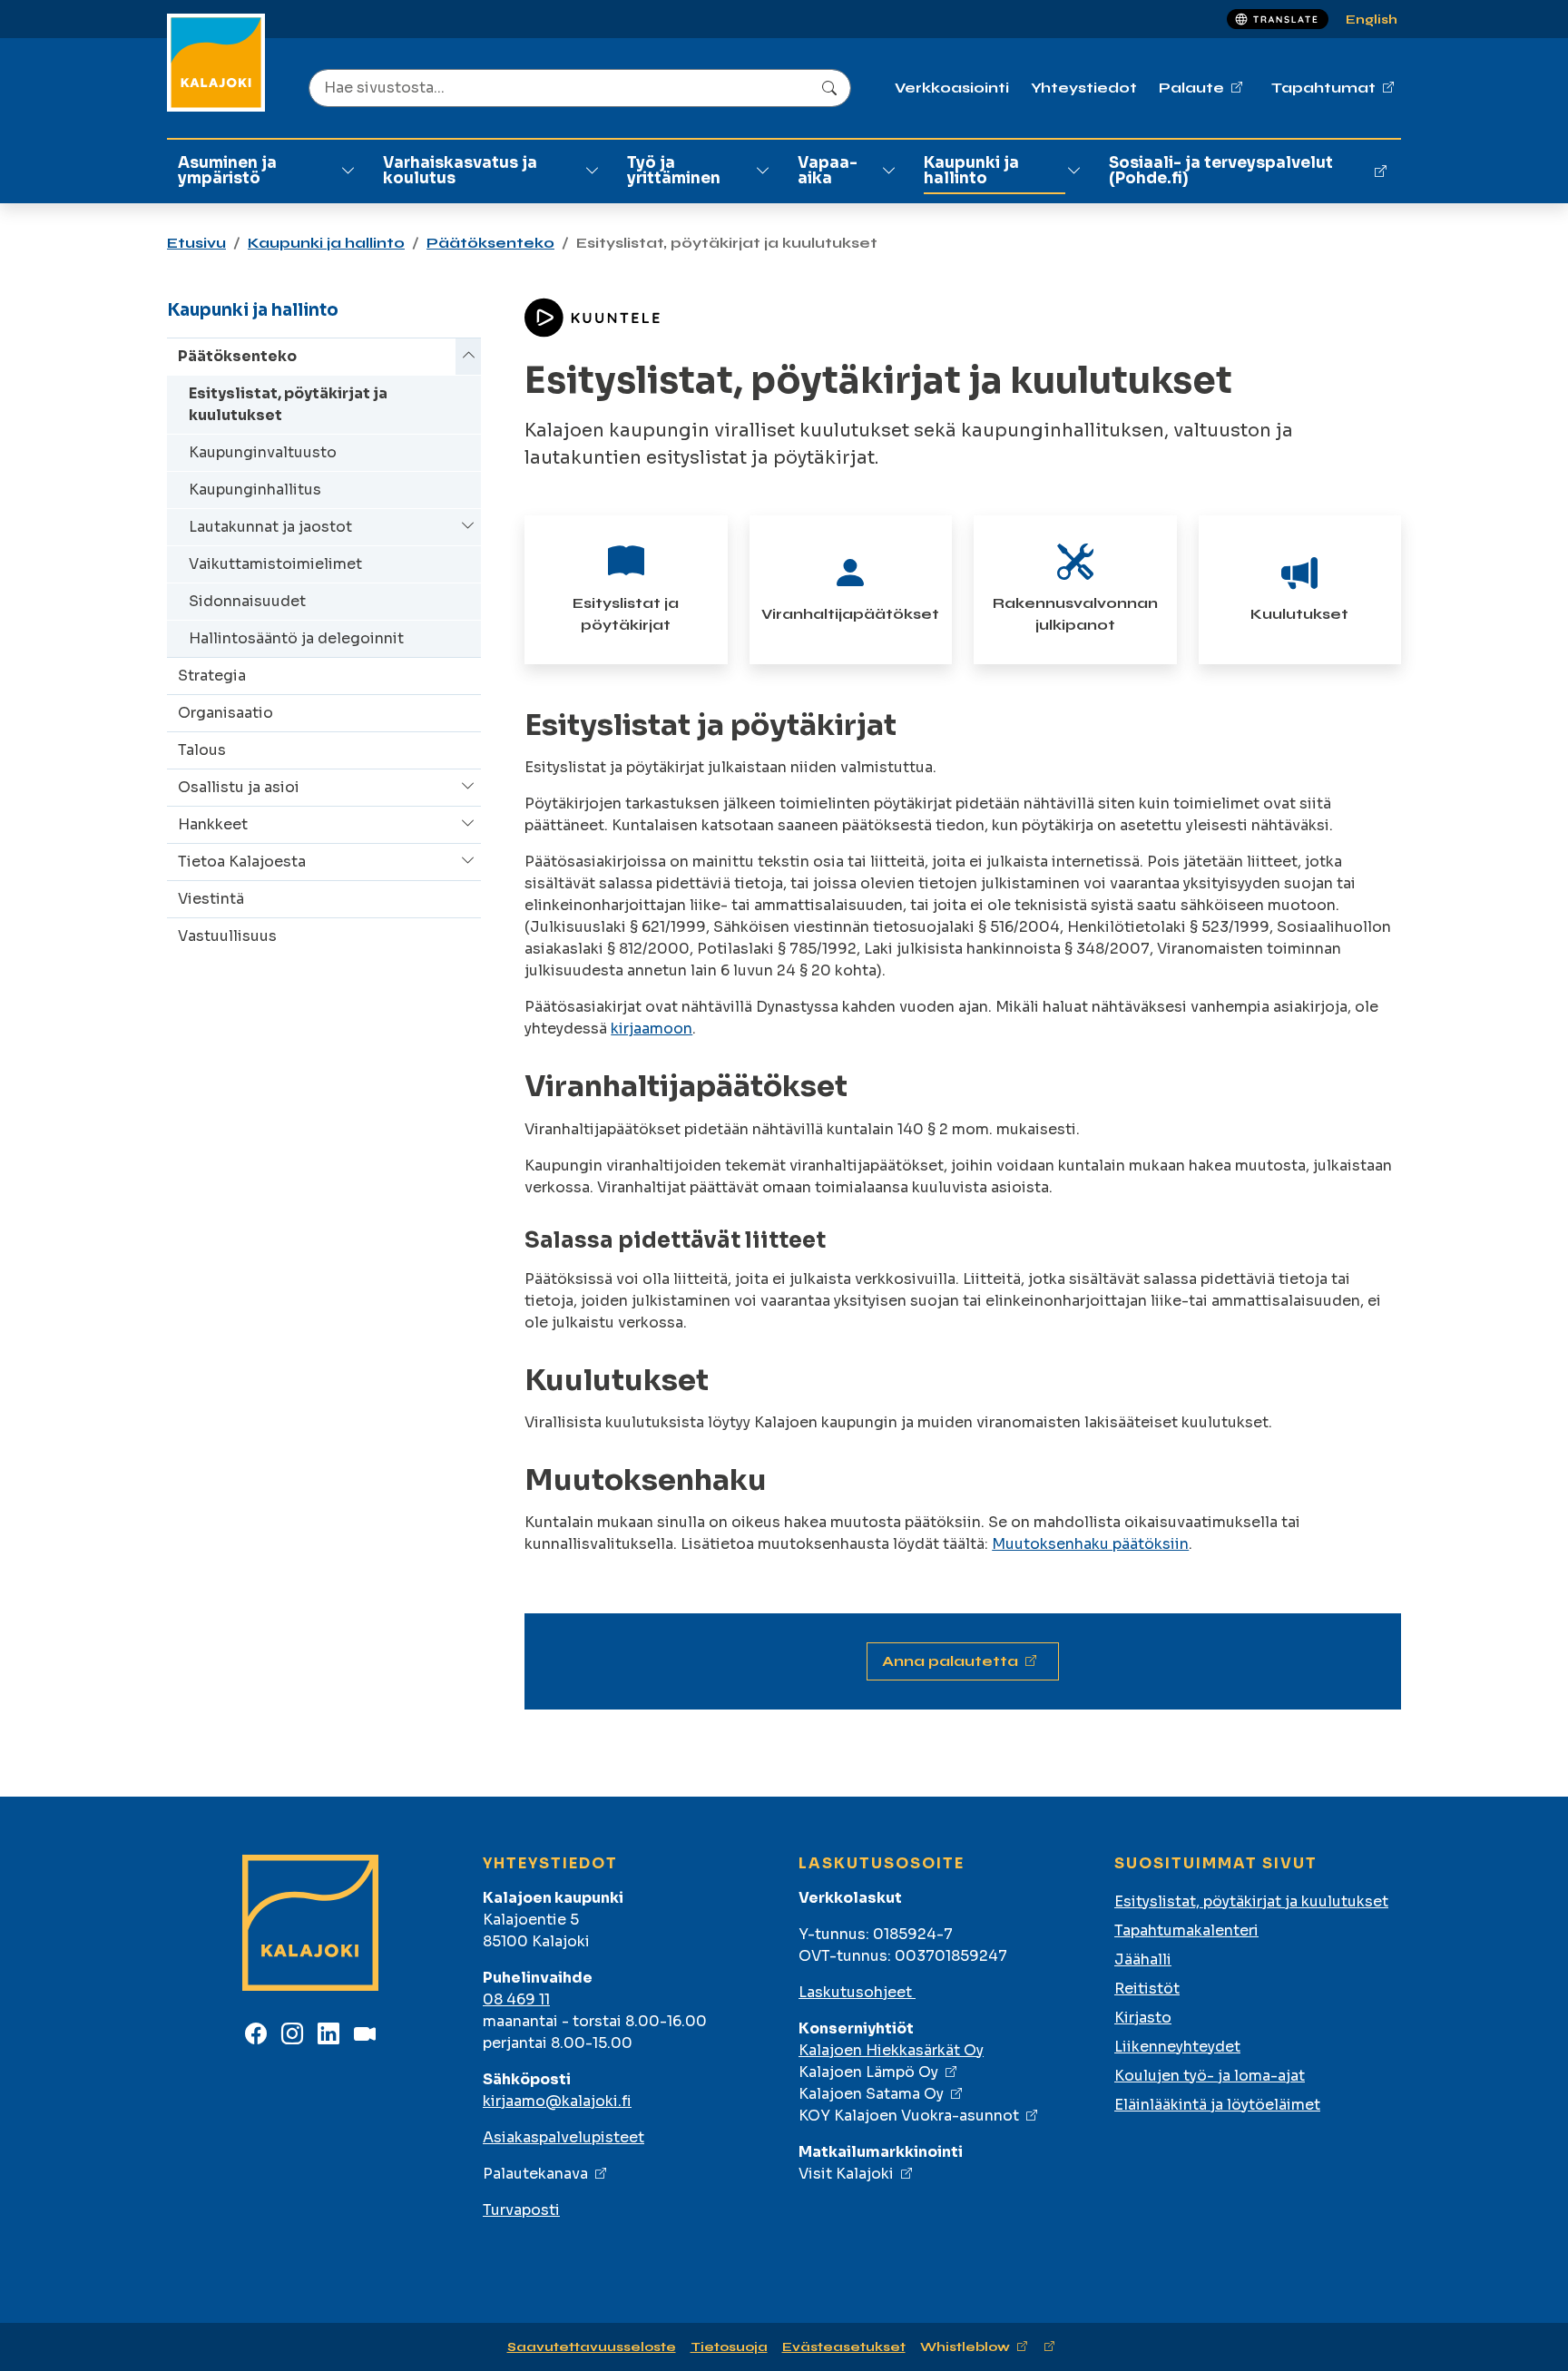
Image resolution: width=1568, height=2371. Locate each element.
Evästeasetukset (844, 2347)
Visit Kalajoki (846, 2174)
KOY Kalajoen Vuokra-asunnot (909, 2116)
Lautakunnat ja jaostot (270, 527)
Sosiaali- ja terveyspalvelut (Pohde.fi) (1221, 171)
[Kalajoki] (216, 63)
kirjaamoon (652, 1029)
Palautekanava (535, 2174)
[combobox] (580, 88)
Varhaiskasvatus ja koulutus (460, 171)
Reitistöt (1147, 1989)
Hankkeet (213, 824)
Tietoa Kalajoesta (242, 862)
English (1372, 20)
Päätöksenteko (490, 243)
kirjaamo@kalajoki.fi (557, 2101)
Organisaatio (225, 713)
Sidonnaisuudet (247, 601)
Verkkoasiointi (952, 88)
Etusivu (196, 243)
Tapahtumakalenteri (1186, 1930)
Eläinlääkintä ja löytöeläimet (1217, 2105)
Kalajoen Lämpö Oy (868, 2072)
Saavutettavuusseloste (592, 2347)
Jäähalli (1143, 1960)
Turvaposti (521, 2210)
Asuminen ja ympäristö (227, 171)
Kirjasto (1143, 2018)
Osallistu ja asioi (239, 787)
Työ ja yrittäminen (674, 171)
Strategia (212, 676)
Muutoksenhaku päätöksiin (1090, 1544)
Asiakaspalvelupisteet (563, 2137)
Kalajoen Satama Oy (871, 2094)
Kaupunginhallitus (255, 490)
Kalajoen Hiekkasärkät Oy (891, 2050)
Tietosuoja (729, 2347)
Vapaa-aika (828, 171)
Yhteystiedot (1084, 88)
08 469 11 (516, 1999)
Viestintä (211, 899)
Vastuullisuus (227, 936)
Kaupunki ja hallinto (971, 171)
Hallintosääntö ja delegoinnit (296, 638)
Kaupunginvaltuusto (263, 452)
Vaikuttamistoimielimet (275, 564)
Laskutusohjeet (857, 1992)
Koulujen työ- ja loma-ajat (1210, 2076)
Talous (202, 750)
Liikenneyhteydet (1177, 2047)
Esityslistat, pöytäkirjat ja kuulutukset (288, 404)
